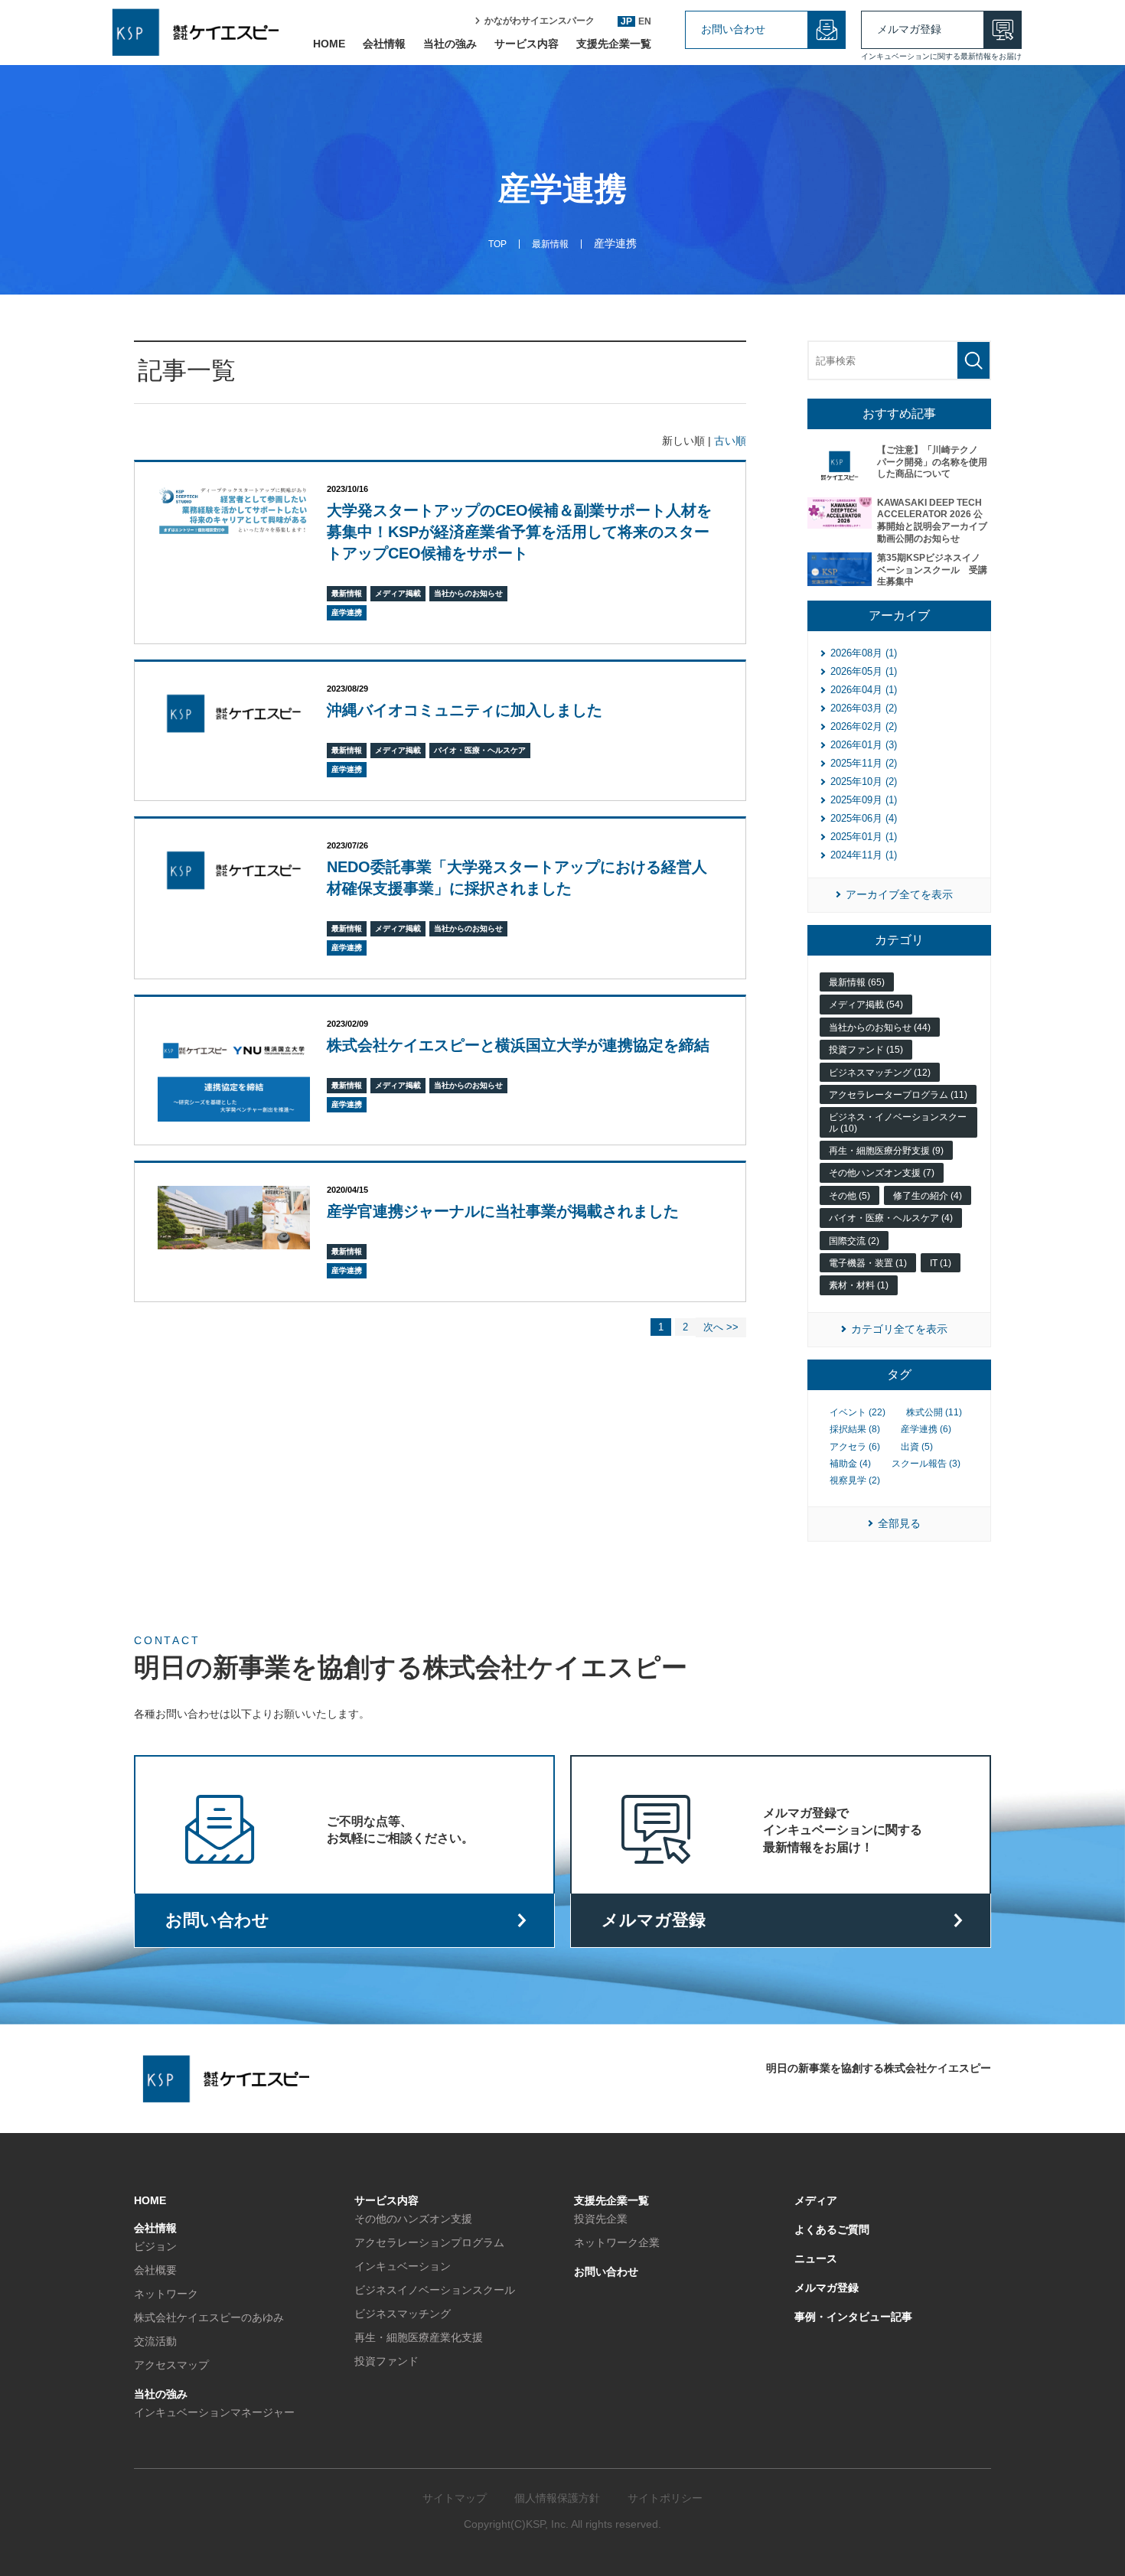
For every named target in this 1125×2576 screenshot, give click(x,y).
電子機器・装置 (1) (868, 1263)
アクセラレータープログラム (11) (898, 1095)
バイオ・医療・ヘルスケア (480, 750)
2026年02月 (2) (864, 726)
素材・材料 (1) (859, 1285)
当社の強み (450, 44)
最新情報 (347, 593)
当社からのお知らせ (468, 593)
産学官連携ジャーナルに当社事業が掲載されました (503, 1211)
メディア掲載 (398, 593)
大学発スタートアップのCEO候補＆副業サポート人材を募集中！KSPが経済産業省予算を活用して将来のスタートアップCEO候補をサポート (519, 532)
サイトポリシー (665, 2498)
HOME (329, 44)
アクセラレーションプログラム (429, 2242)
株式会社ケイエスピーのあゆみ (209, 2317)
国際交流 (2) (854, 1241)
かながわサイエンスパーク (540, 21)
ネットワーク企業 (617, 2242)
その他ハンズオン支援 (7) (882, 1173)
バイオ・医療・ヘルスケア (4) (891, 1218)
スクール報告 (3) (926, 1464)
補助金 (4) (850, 1464)
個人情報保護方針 (557, 2498)
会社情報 (384, 44)
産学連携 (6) (926, 1429)
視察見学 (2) (855, 1480)
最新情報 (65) (857, 982)
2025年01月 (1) (864, 837)
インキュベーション (403, 2266)
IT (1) (941, 1263)
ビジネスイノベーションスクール (435, 2290)
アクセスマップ (171, 2365)
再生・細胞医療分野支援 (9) (886, 1151)
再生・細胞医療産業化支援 (419, 2337)
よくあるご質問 (832, 2229)
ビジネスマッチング (403, 2314)
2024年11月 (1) (864, 855)
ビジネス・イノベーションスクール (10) (898, 1122)
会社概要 (155, 2270)
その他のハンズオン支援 (413, 2219)
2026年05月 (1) (864, 671)
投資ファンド (386, 2361)
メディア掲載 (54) (866, 1005)
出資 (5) (917, 1447)
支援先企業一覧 (614, 44)
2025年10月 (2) (864, 782)
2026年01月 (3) (864, 745)
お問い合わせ (733, 29)
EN (645, 21)
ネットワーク (166, 2294)
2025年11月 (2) (864, 763)
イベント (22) (858, 1412)
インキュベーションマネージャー (214, 2412)
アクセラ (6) (855, 1447)
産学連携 (347, 612)
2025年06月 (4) (864, 818)
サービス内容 (527, 44)
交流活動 (155, 2341)
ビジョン (155, 2246)
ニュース (816, 2258)
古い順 (730, 441)
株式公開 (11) (934, 1412)
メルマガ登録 (909, 29)
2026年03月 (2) (864, 708)
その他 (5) (849, 1196)
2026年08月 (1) (864, 653)
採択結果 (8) (855, 1429)
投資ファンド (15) (866, 1050)
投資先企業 (601, 2219)
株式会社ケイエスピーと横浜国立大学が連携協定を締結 (518, 1045)
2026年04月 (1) (864, 690)
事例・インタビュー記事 (853, 2317)
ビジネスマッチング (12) (880, 1073)
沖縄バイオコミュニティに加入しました (465, 710)
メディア (816, 2200)
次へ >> (721, 1327)
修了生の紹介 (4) (928, 1196)
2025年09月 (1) (864, 800)
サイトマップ (455, 2498)
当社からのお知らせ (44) (880, 1027)
